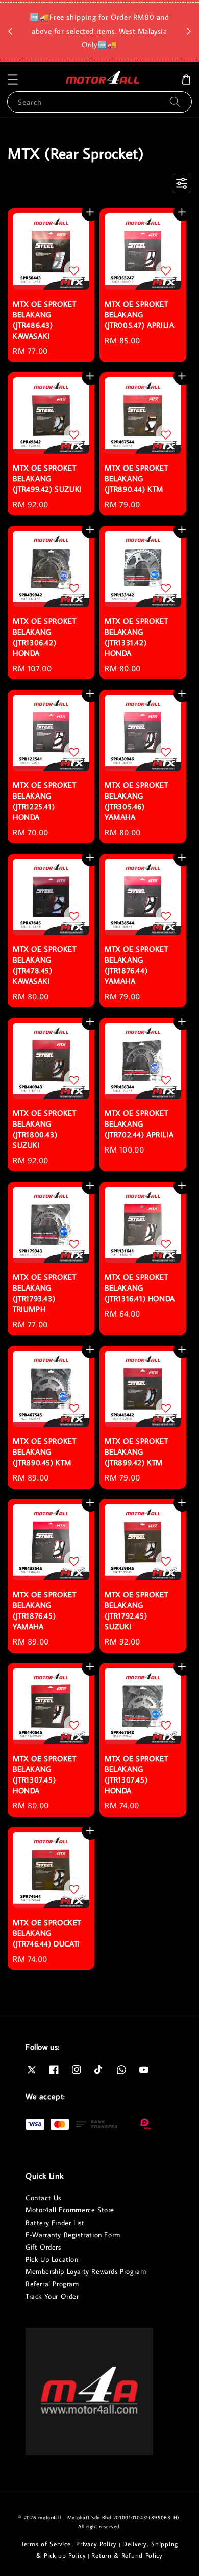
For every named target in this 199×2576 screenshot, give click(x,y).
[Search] (175, 102)
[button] (13, 79)
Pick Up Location (52, 2259)
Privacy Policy (96, 2544)
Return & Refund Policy (127, 2555)
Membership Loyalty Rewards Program (86, 2271)
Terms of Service (46, 2544)
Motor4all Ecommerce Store (70, 2210)
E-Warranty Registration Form (73, 2235)
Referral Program (52, 2284)
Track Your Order (52, 2296)
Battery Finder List (55, 2223)
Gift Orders (43, 2247)
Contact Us (43, 2198)
